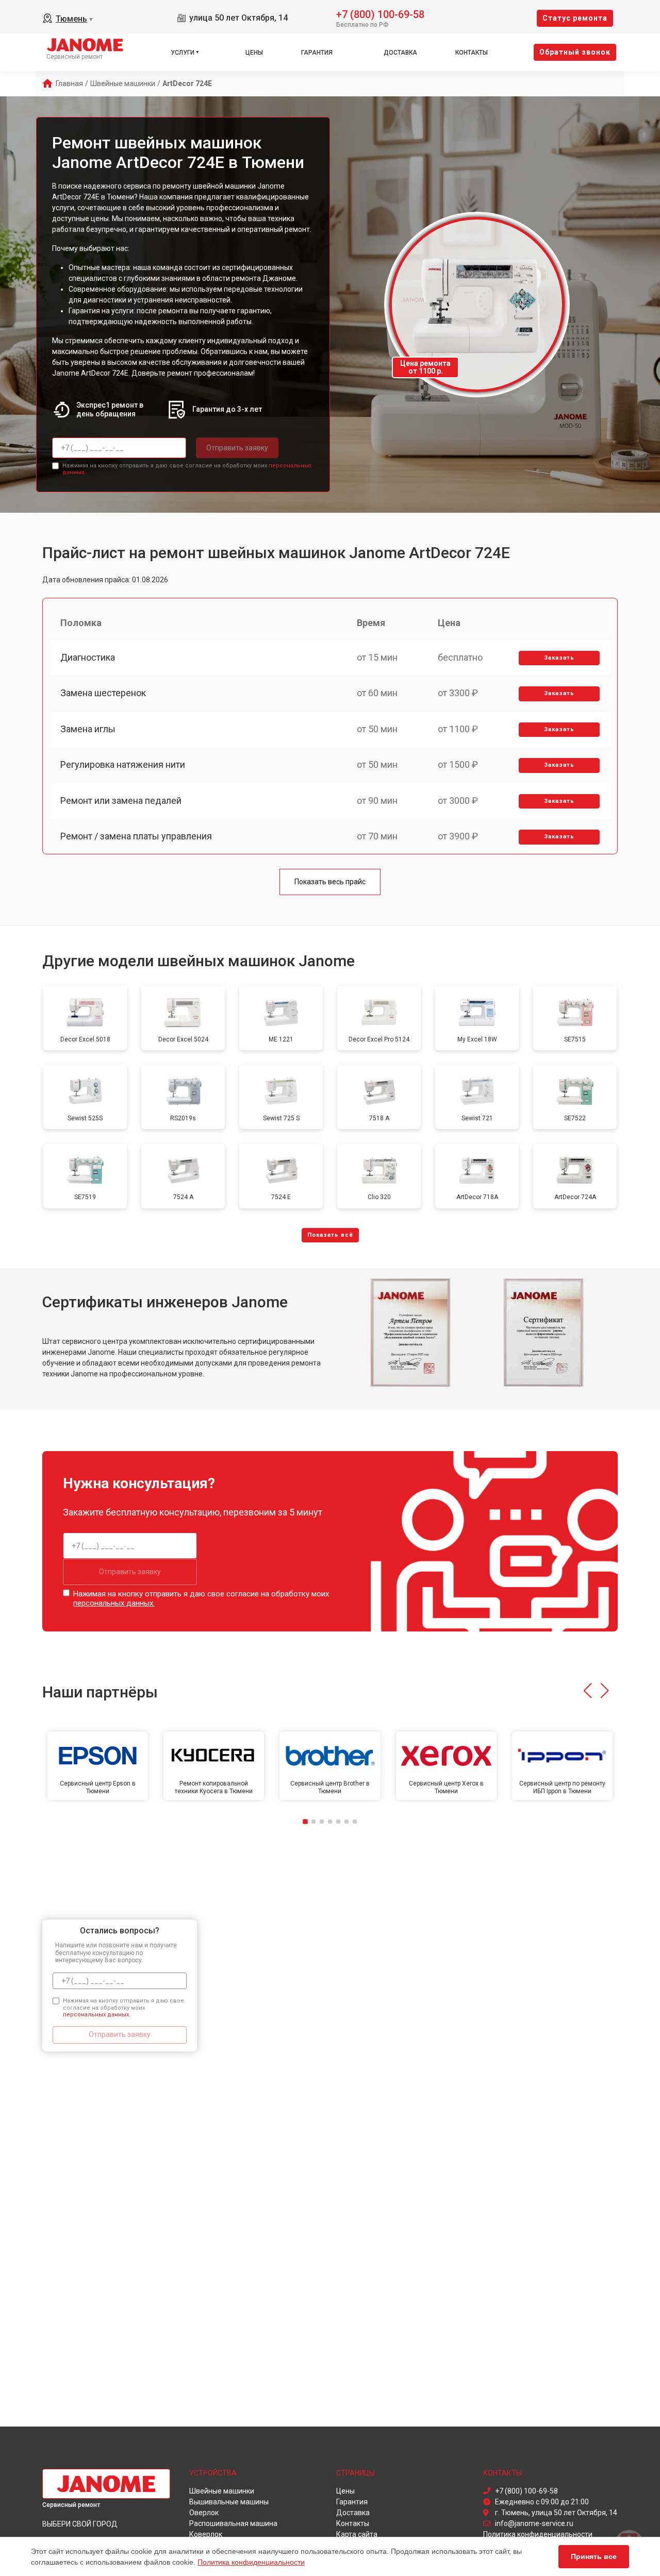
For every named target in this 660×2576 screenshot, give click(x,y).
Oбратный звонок (575, 52)
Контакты (472, 53)
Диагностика (88, 657)
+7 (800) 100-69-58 (380, 14)
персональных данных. (114, 1603)
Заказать (559, 658)
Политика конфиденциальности (251, 2562)
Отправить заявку (237, 448)
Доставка (400, 53)
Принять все (594, 2556)
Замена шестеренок (103, 693)
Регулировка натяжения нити (123, 764)
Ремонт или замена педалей (121, 801)
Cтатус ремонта (575, 18)
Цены (254, 53)
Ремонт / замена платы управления (136, 836)
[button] (588, 1691)
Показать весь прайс (330, 882)
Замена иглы (88, 729)
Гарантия (317, 53)
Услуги (183, 53)
